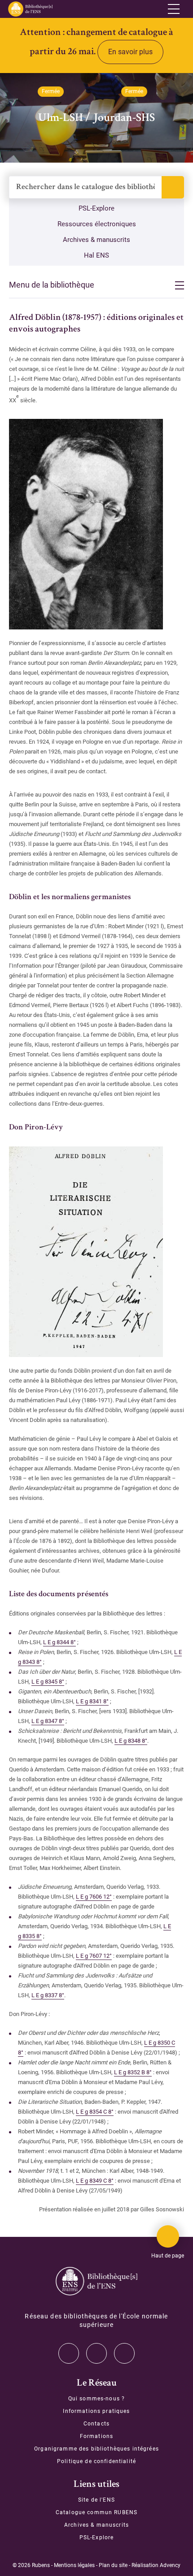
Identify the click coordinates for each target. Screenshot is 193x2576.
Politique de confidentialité (96, 2461)
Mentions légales (74, 2565)
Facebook (124, 2353)
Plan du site (113, 2565)
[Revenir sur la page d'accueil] (30, 9)
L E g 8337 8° (48, 1995)
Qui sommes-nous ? (96, 2399)
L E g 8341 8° (92, 1701)
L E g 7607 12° (94, 1956)
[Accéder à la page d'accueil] (96, 2281)
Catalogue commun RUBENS (96, 2512)
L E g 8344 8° (59, 1642)
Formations (96, 2436)
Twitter (69, 2353)
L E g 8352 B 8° (133, 2072)
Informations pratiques (96, 2411)
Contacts (96, 2424)
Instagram (96, 2353)
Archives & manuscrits (96, 240)
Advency (170, 2565)
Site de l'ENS (96, 2500)
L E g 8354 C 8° (95, 2112)
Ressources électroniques (97, 224)
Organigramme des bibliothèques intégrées (96, 2449)
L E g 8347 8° (48, 1721)
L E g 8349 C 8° (95, 2181)
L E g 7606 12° (94, 1897)
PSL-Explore (96, 208)
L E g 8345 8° (48, 1682)
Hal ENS (96, 255)
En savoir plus (130, 52)
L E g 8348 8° (131, 1741)
